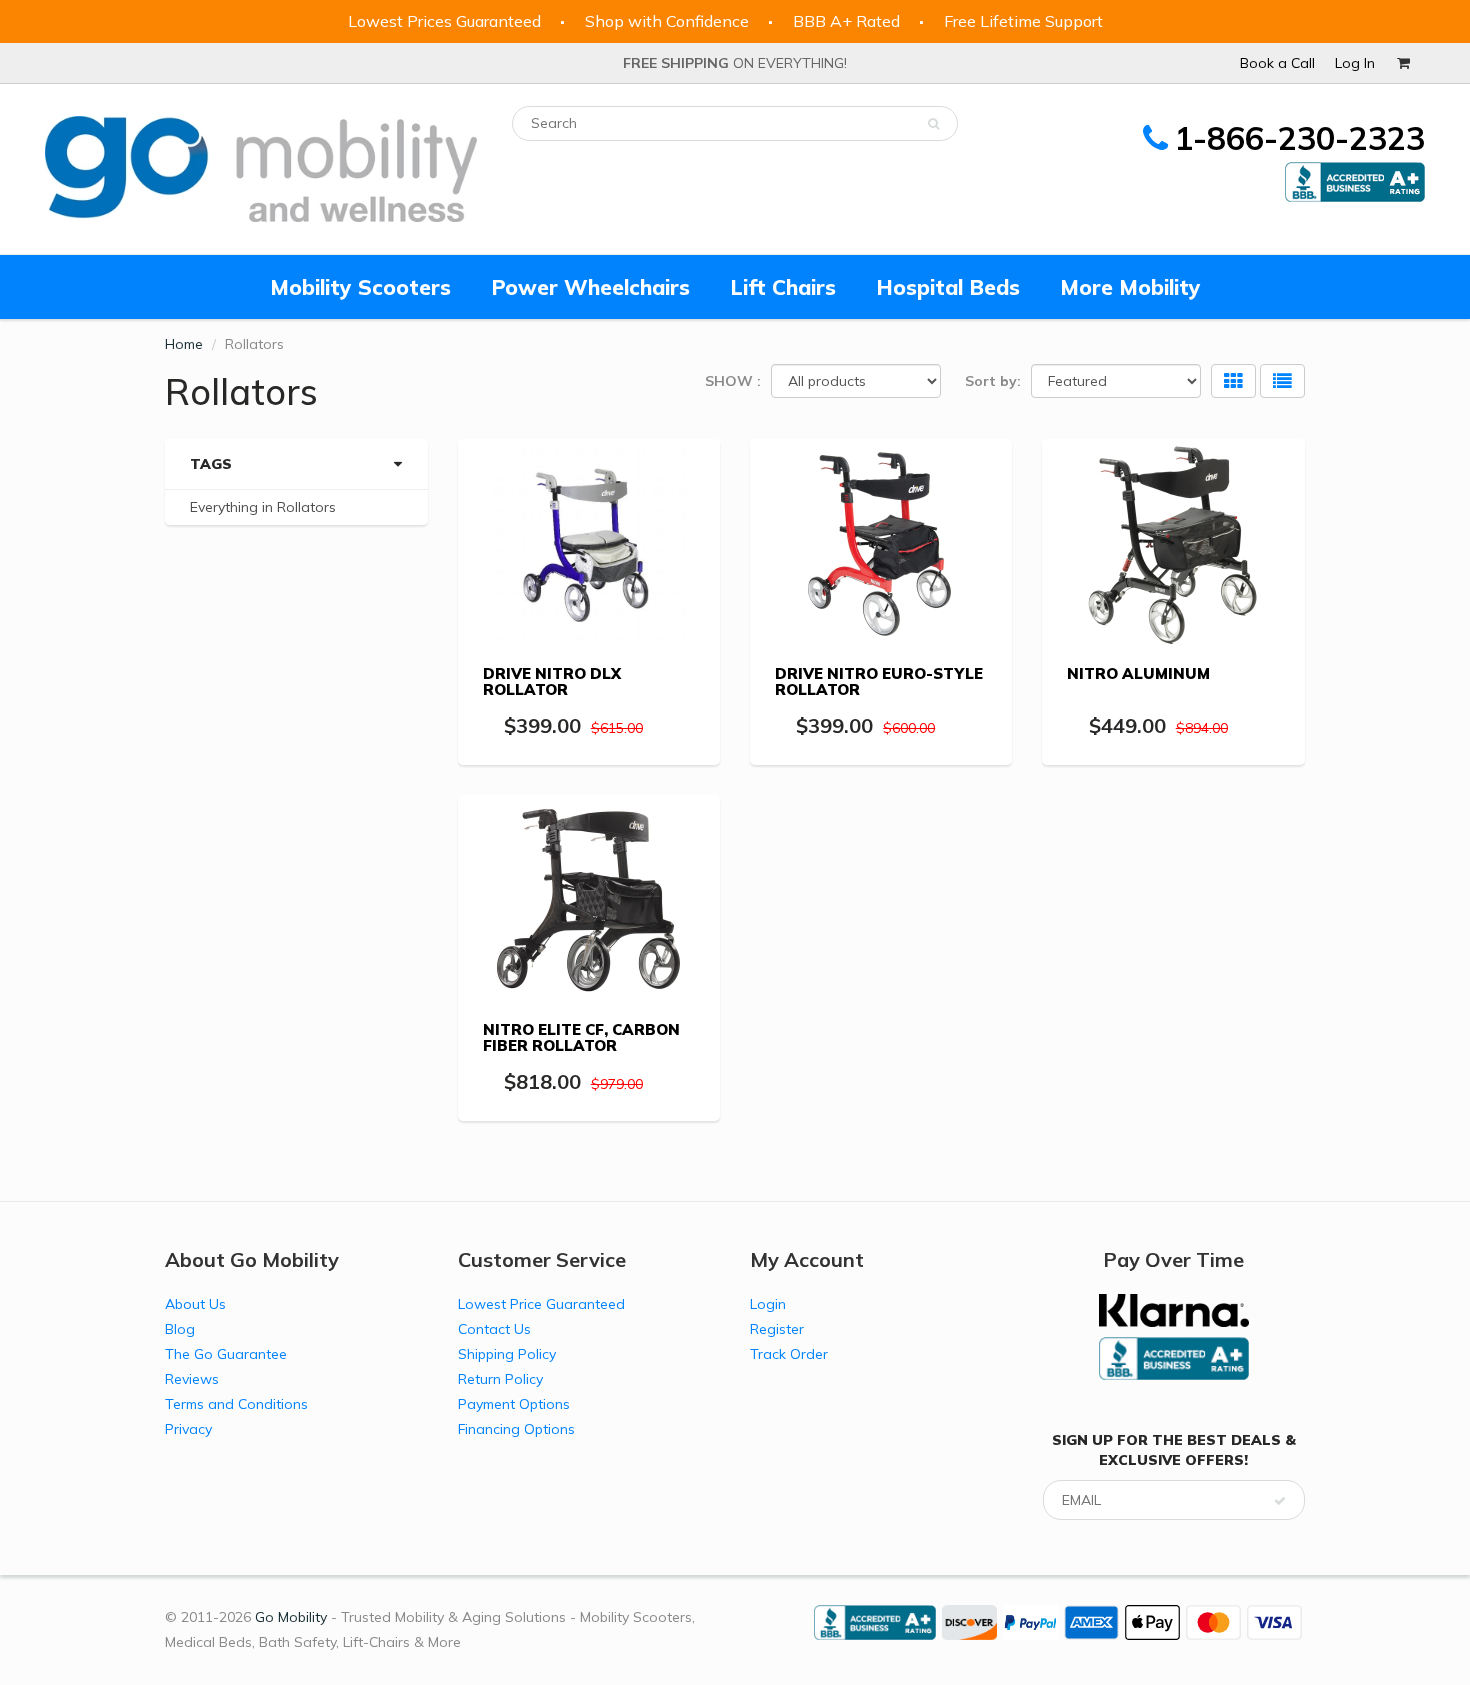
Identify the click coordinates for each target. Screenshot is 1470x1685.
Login (768, 1304)
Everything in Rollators (263, 507)
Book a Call (1277, 63)
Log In (1355, 63)
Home (184, 344)
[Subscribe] (1280, 1501)
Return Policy (500, 1379)
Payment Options (514, 1404)
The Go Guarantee (226, 1354)
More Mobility (1130, 287)
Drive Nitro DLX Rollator (552, 681)
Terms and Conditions (236, 1404)
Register (777, 1329)
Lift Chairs (783, 287)
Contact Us (494, 1329)
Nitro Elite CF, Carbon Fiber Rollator (581, 1037)
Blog (180, 1329)
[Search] (933, 124)
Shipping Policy (507, 1354)
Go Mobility (291, 1617)
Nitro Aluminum (1138, 673)
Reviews (192, 1379)
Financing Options (516, 1429)
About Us (195, 1304)
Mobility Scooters (360, 287)
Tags (211, 464)
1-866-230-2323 (1299, 138)
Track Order (789, 1354)
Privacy (188, 1429)
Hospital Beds (948, 287)
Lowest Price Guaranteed (541, 1304)
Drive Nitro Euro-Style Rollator (879, 681)
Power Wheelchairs (590, 287)
